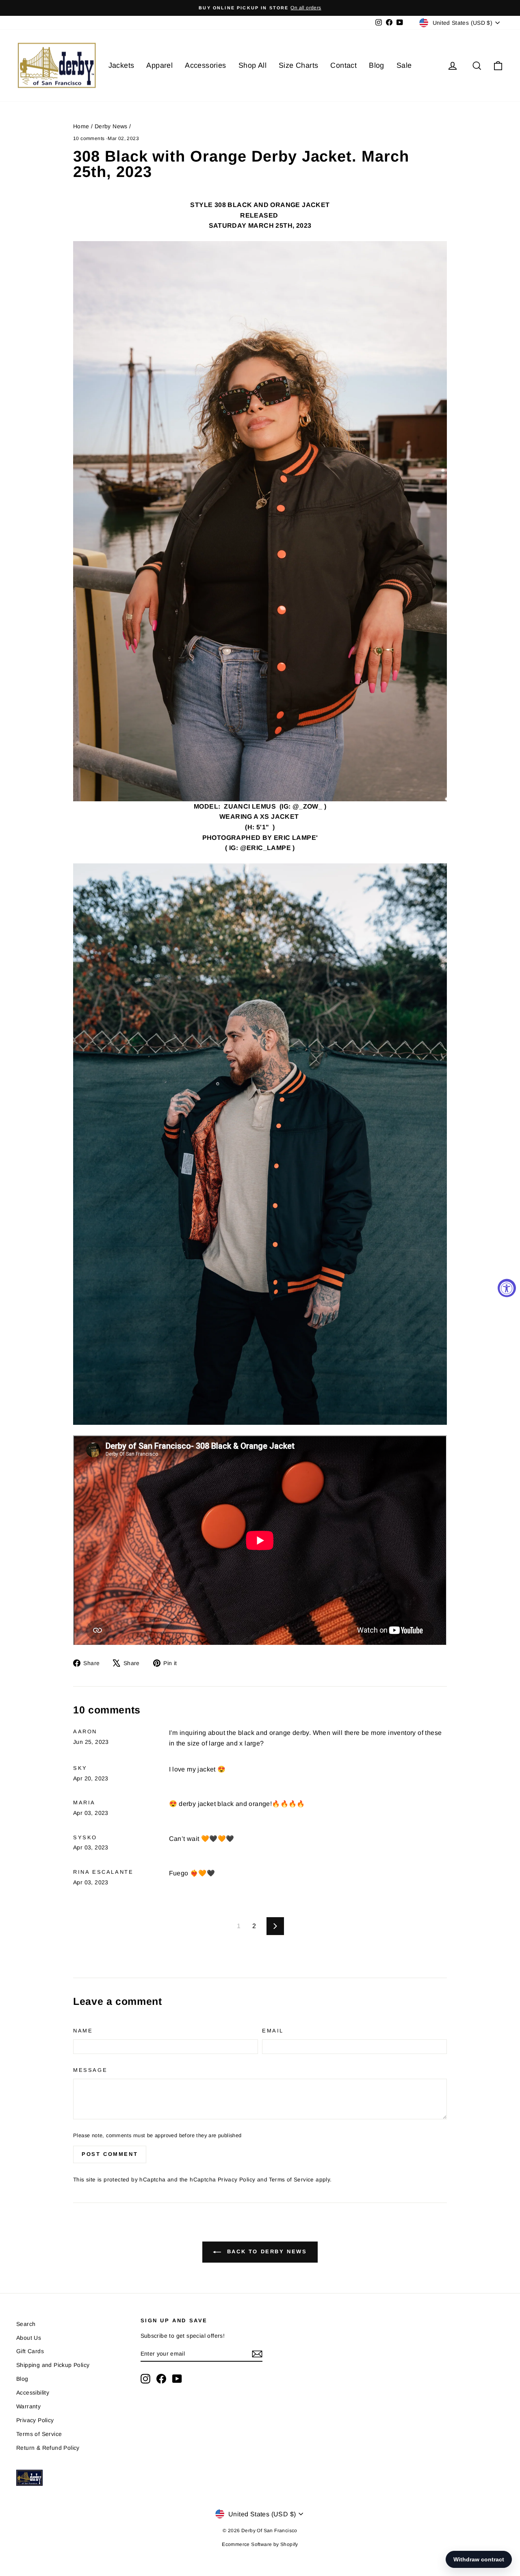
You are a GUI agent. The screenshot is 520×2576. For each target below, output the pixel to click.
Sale (404, 65)
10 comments (90, 138)
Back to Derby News (265, 2251)
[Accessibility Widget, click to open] (507, 1288)
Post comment (110, 2154)
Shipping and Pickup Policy (53, 2365)
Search (26, 2324)
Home (81, 126)
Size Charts (298, 65)
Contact (343, 65)
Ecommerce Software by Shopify (260, 2544)
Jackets (121, 65)
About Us (29, 2338)
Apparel (159, 65)
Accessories (205, 65)
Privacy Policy (237, 2180)
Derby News (111, 126)
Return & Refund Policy (48, 2448)
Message (90, 2070)
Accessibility (33, 2393)
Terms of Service (291, 2180)
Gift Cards (30, 2351)
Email (273, 2031)
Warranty (28, 2406)
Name (83, 2031)
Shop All (252, 65)
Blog (377, 65)
